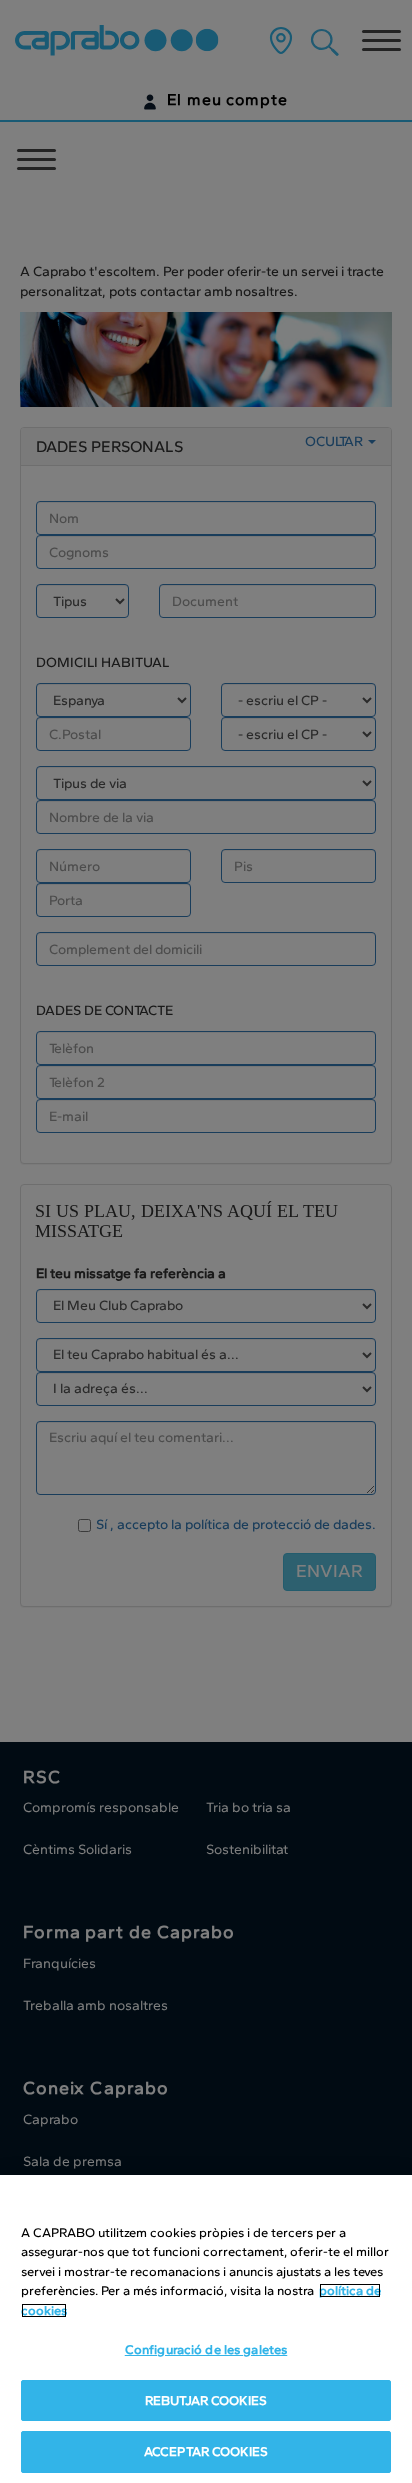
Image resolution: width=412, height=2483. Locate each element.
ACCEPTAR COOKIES (206, 2451)
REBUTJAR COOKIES (206, 2400)
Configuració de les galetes (206, 2349)
